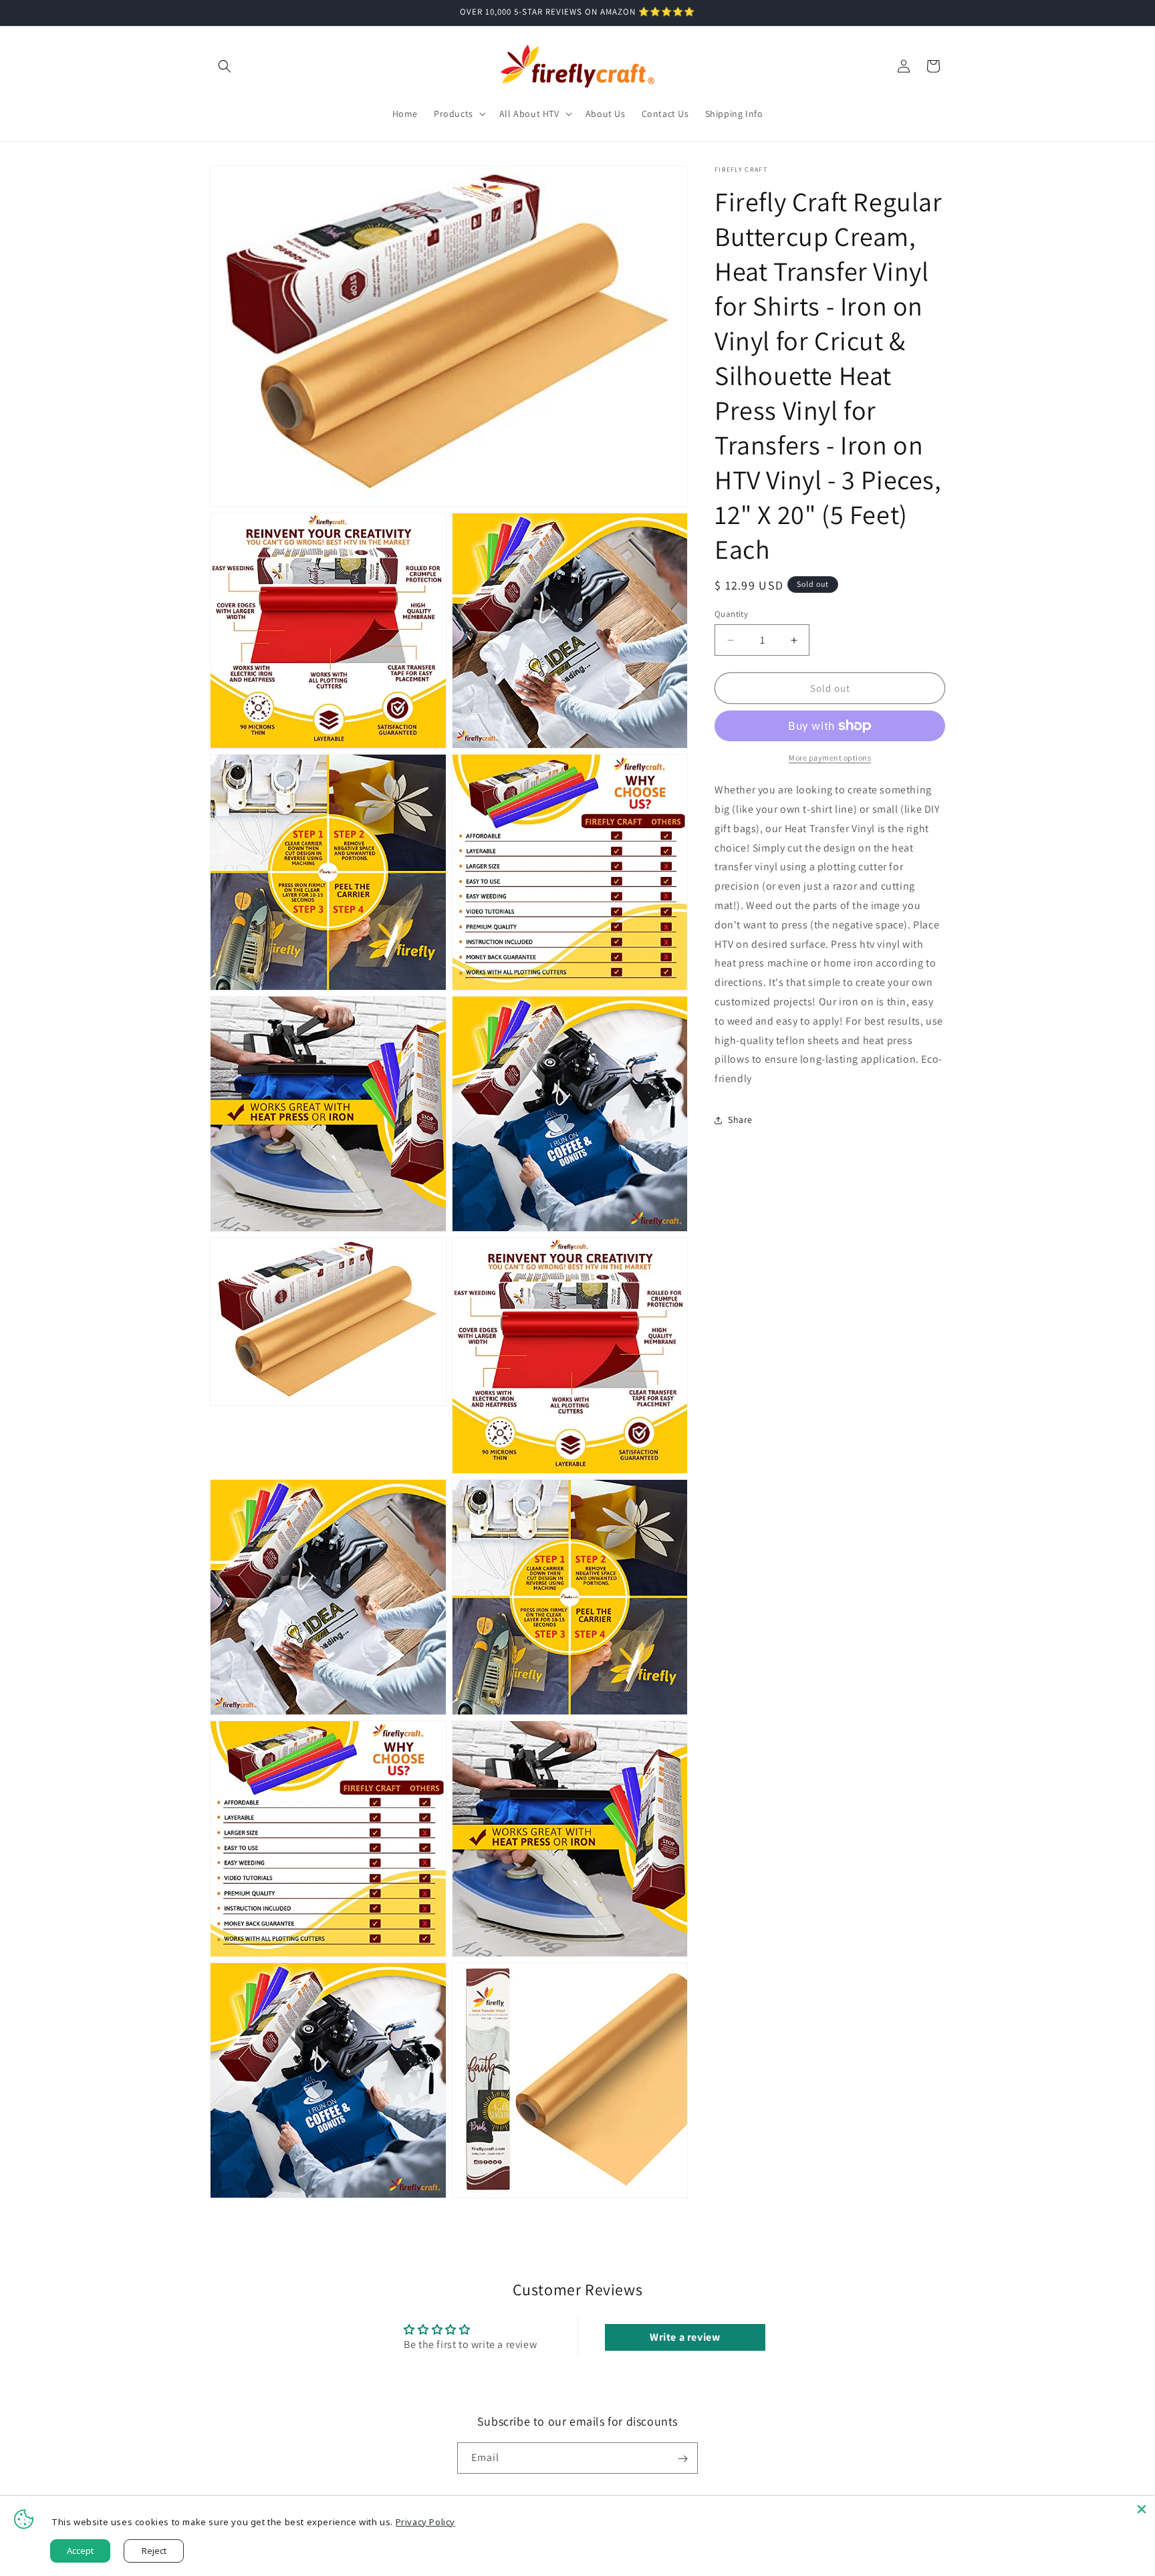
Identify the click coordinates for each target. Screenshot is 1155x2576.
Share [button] (740, 1120)
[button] (225, 66)
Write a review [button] (685, 2337)
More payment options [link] (830, 758)
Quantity (731, 614)
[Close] (1142, 2509)
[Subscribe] (682, 2459)
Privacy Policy (425, 2522)
